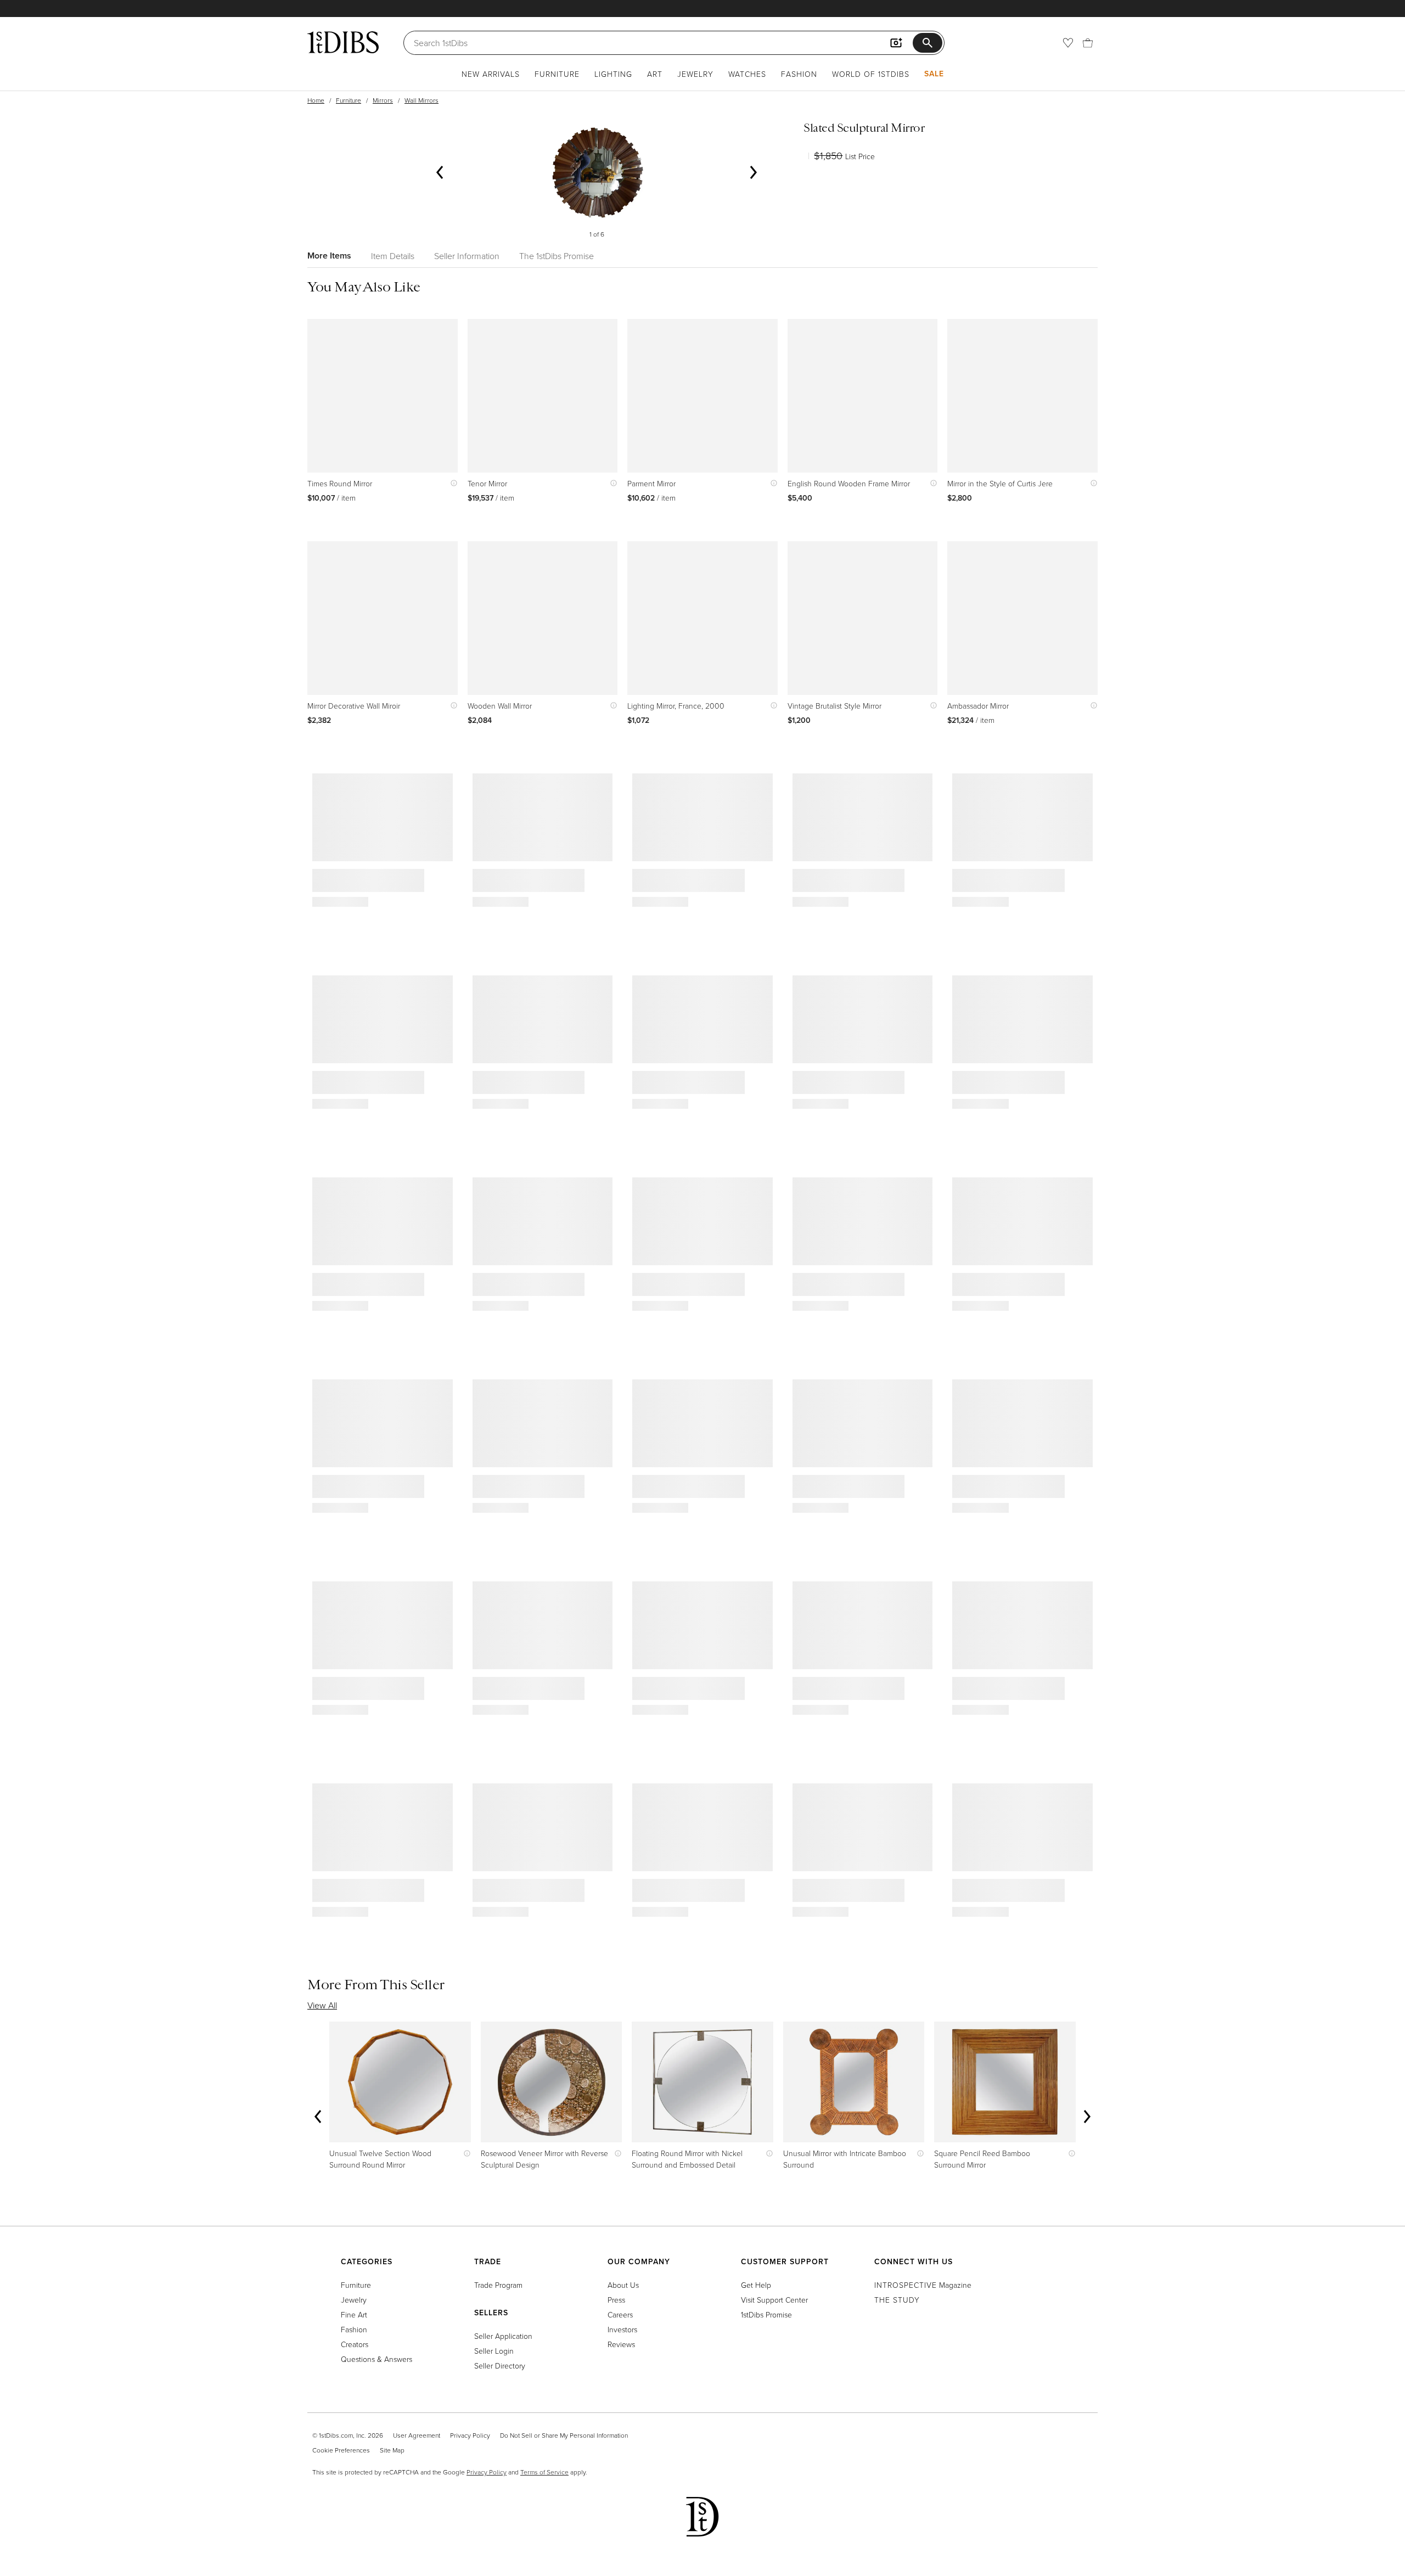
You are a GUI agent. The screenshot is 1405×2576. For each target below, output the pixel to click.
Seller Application (503, 2336)
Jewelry (695, 74)
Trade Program (498, 2285)
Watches (747, 74)
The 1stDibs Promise (557, 256)
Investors (622, 2329)
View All (322, 2005)
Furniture (557, 74)
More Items (329, 256)
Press (616, 2300)
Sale (934, 74)
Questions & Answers (376, 2359)
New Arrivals (491, 74)
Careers (620, 2314)
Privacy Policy (470, 2435)
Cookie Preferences (341, 2450)
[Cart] (1088, 43)
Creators (355, 2344)
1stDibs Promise (766, 2314)
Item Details (393, 256)
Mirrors (383, 100)
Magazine (923, 2285)
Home (316, 100)
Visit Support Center (774, 2300)
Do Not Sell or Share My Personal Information (564, 2435)
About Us (623, 2285)
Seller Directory (500, 2365)
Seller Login (494, 2351)
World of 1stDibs (871, 74)
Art (655, 74)
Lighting (613, 74)
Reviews (621, 2344)
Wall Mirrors (421, 100)
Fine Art (354, 2314)
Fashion (799, 74)
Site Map (392, 2450)
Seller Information (467, 256)
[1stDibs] (343, 42)
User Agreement (417, 2435)
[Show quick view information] (451, 483)
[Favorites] (1068, 43)
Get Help (756, 2285)
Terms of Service (544, 2472)
